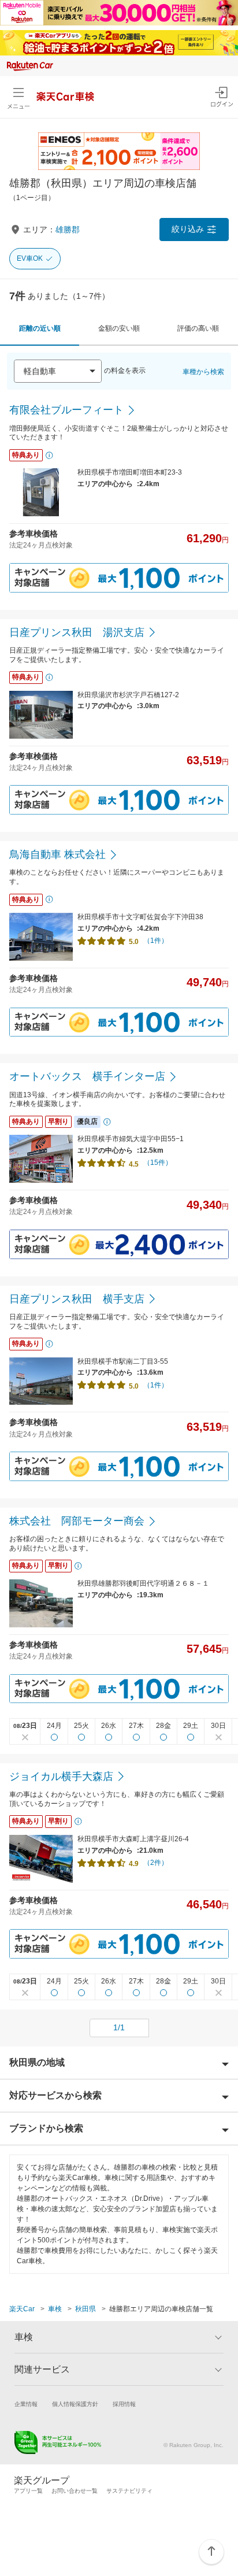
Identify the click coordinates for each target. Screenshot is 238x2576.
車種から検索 (203, 372)
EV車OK (30, 258)
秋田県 (85, 2309)
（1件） (156, 941)
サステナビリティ (129, 2491)
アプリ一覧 (28, 2491)
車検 (55, 2309)
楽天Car (22, 2309)
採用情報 (124, 2404)
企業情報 (26, 2404)
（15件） (158, 1163)
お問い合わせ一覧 (75, 2491)
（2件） (156, 1863)
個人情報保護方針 (75, 2404)
